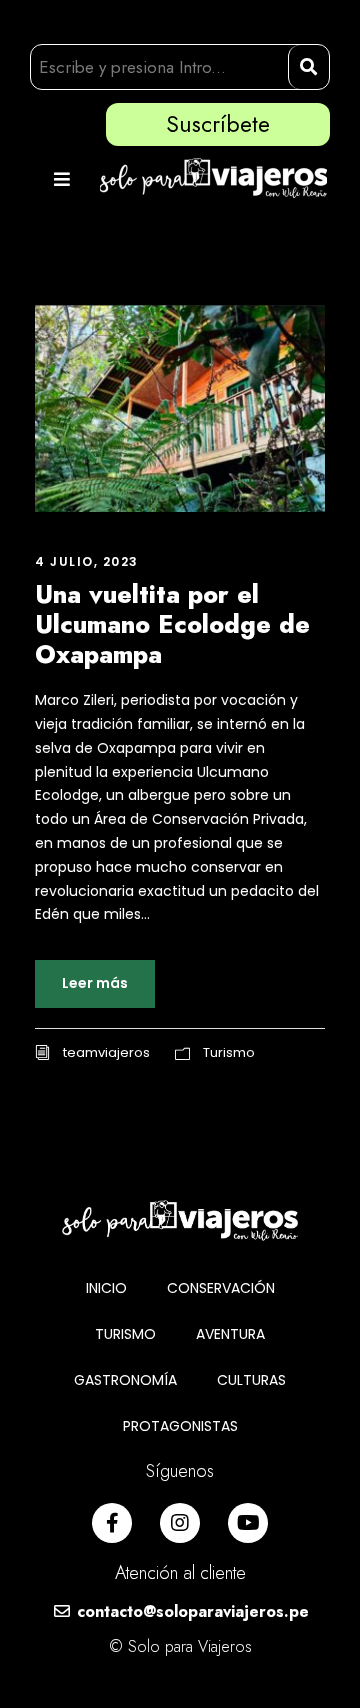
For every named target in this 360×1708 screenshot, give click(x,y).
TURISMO (125, 1334)
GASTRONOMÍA (125, 1380)
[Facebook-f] (112, 1523)
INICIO (106, 1288)
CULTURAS (251, 1380)
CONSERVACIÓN (221, 1288)
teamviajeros (106, 1052)
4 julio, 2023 (87, 561)
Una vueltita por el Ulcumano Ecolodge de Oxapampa (172, 624)
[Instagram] (180, 1523)
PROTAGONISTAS (180, 1426)
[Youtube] (248, 1523)
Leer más (95, 983)
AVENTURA (230, 1334)
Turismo (229, 1052)
